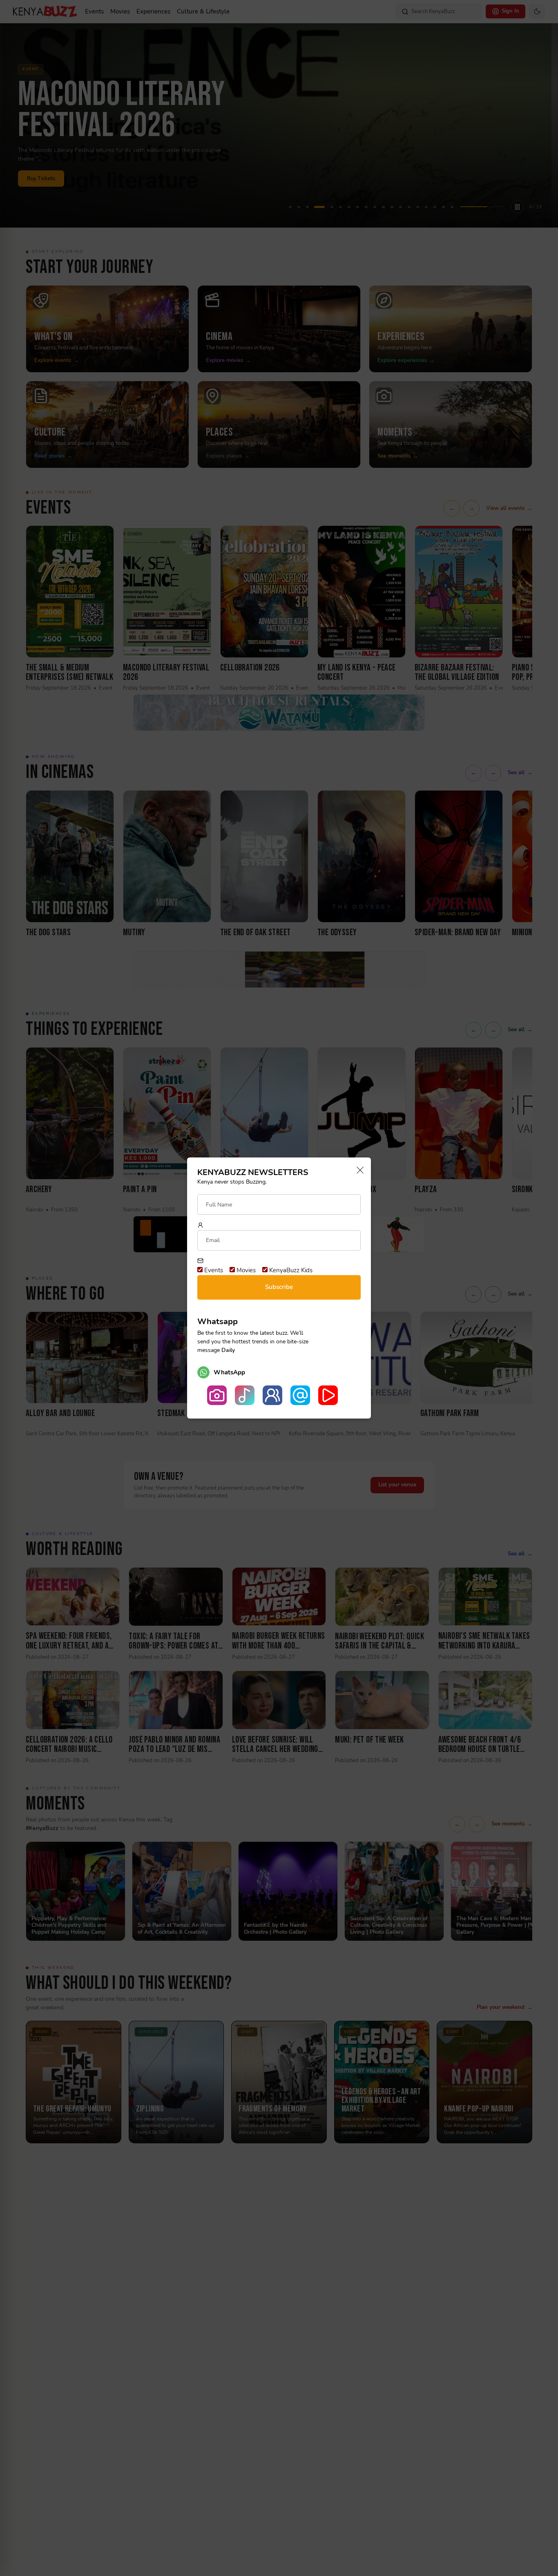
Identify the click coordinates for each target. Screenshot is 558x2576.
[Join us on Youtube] (328, 1395)
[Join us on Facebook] (272, 1395)
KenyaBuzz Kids (290, 1270)
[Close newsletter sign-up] (358, 1171)
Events (213, 1270)
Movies (245, 1270)
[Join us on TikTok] (245, 1395)
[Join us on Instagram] (217, 1395)
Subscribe (279, 1287)
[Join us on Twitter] (300, 1395)
